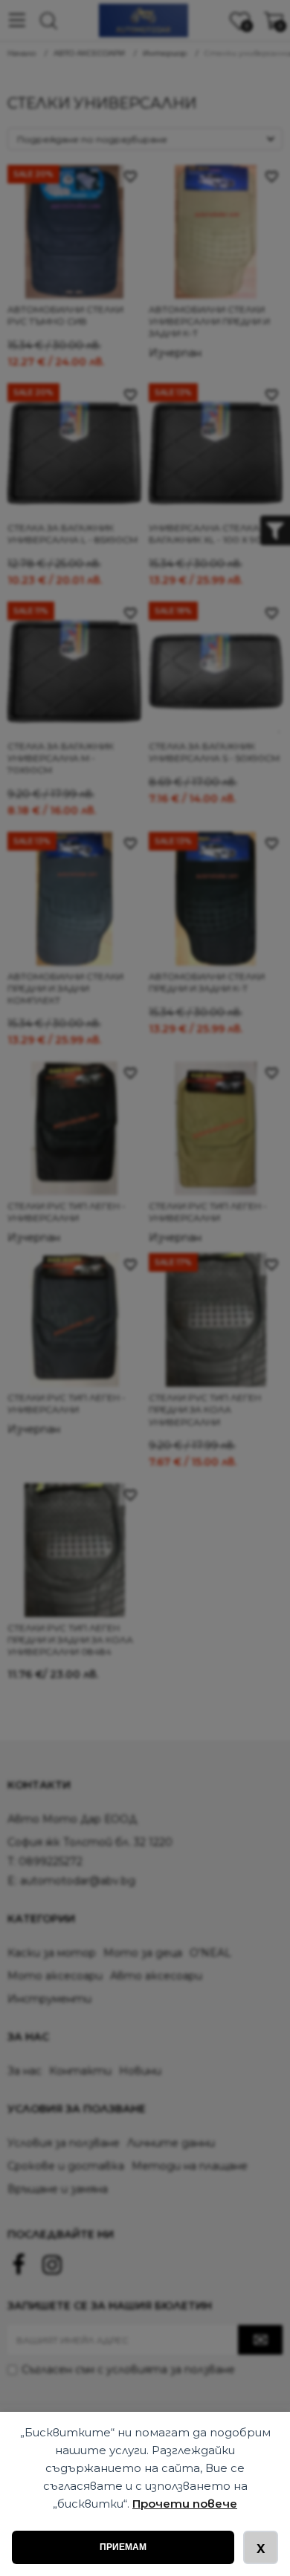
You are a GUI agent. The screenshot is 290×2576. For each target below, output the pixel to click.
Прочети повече (185, 2504)
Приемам (123, 2547)
